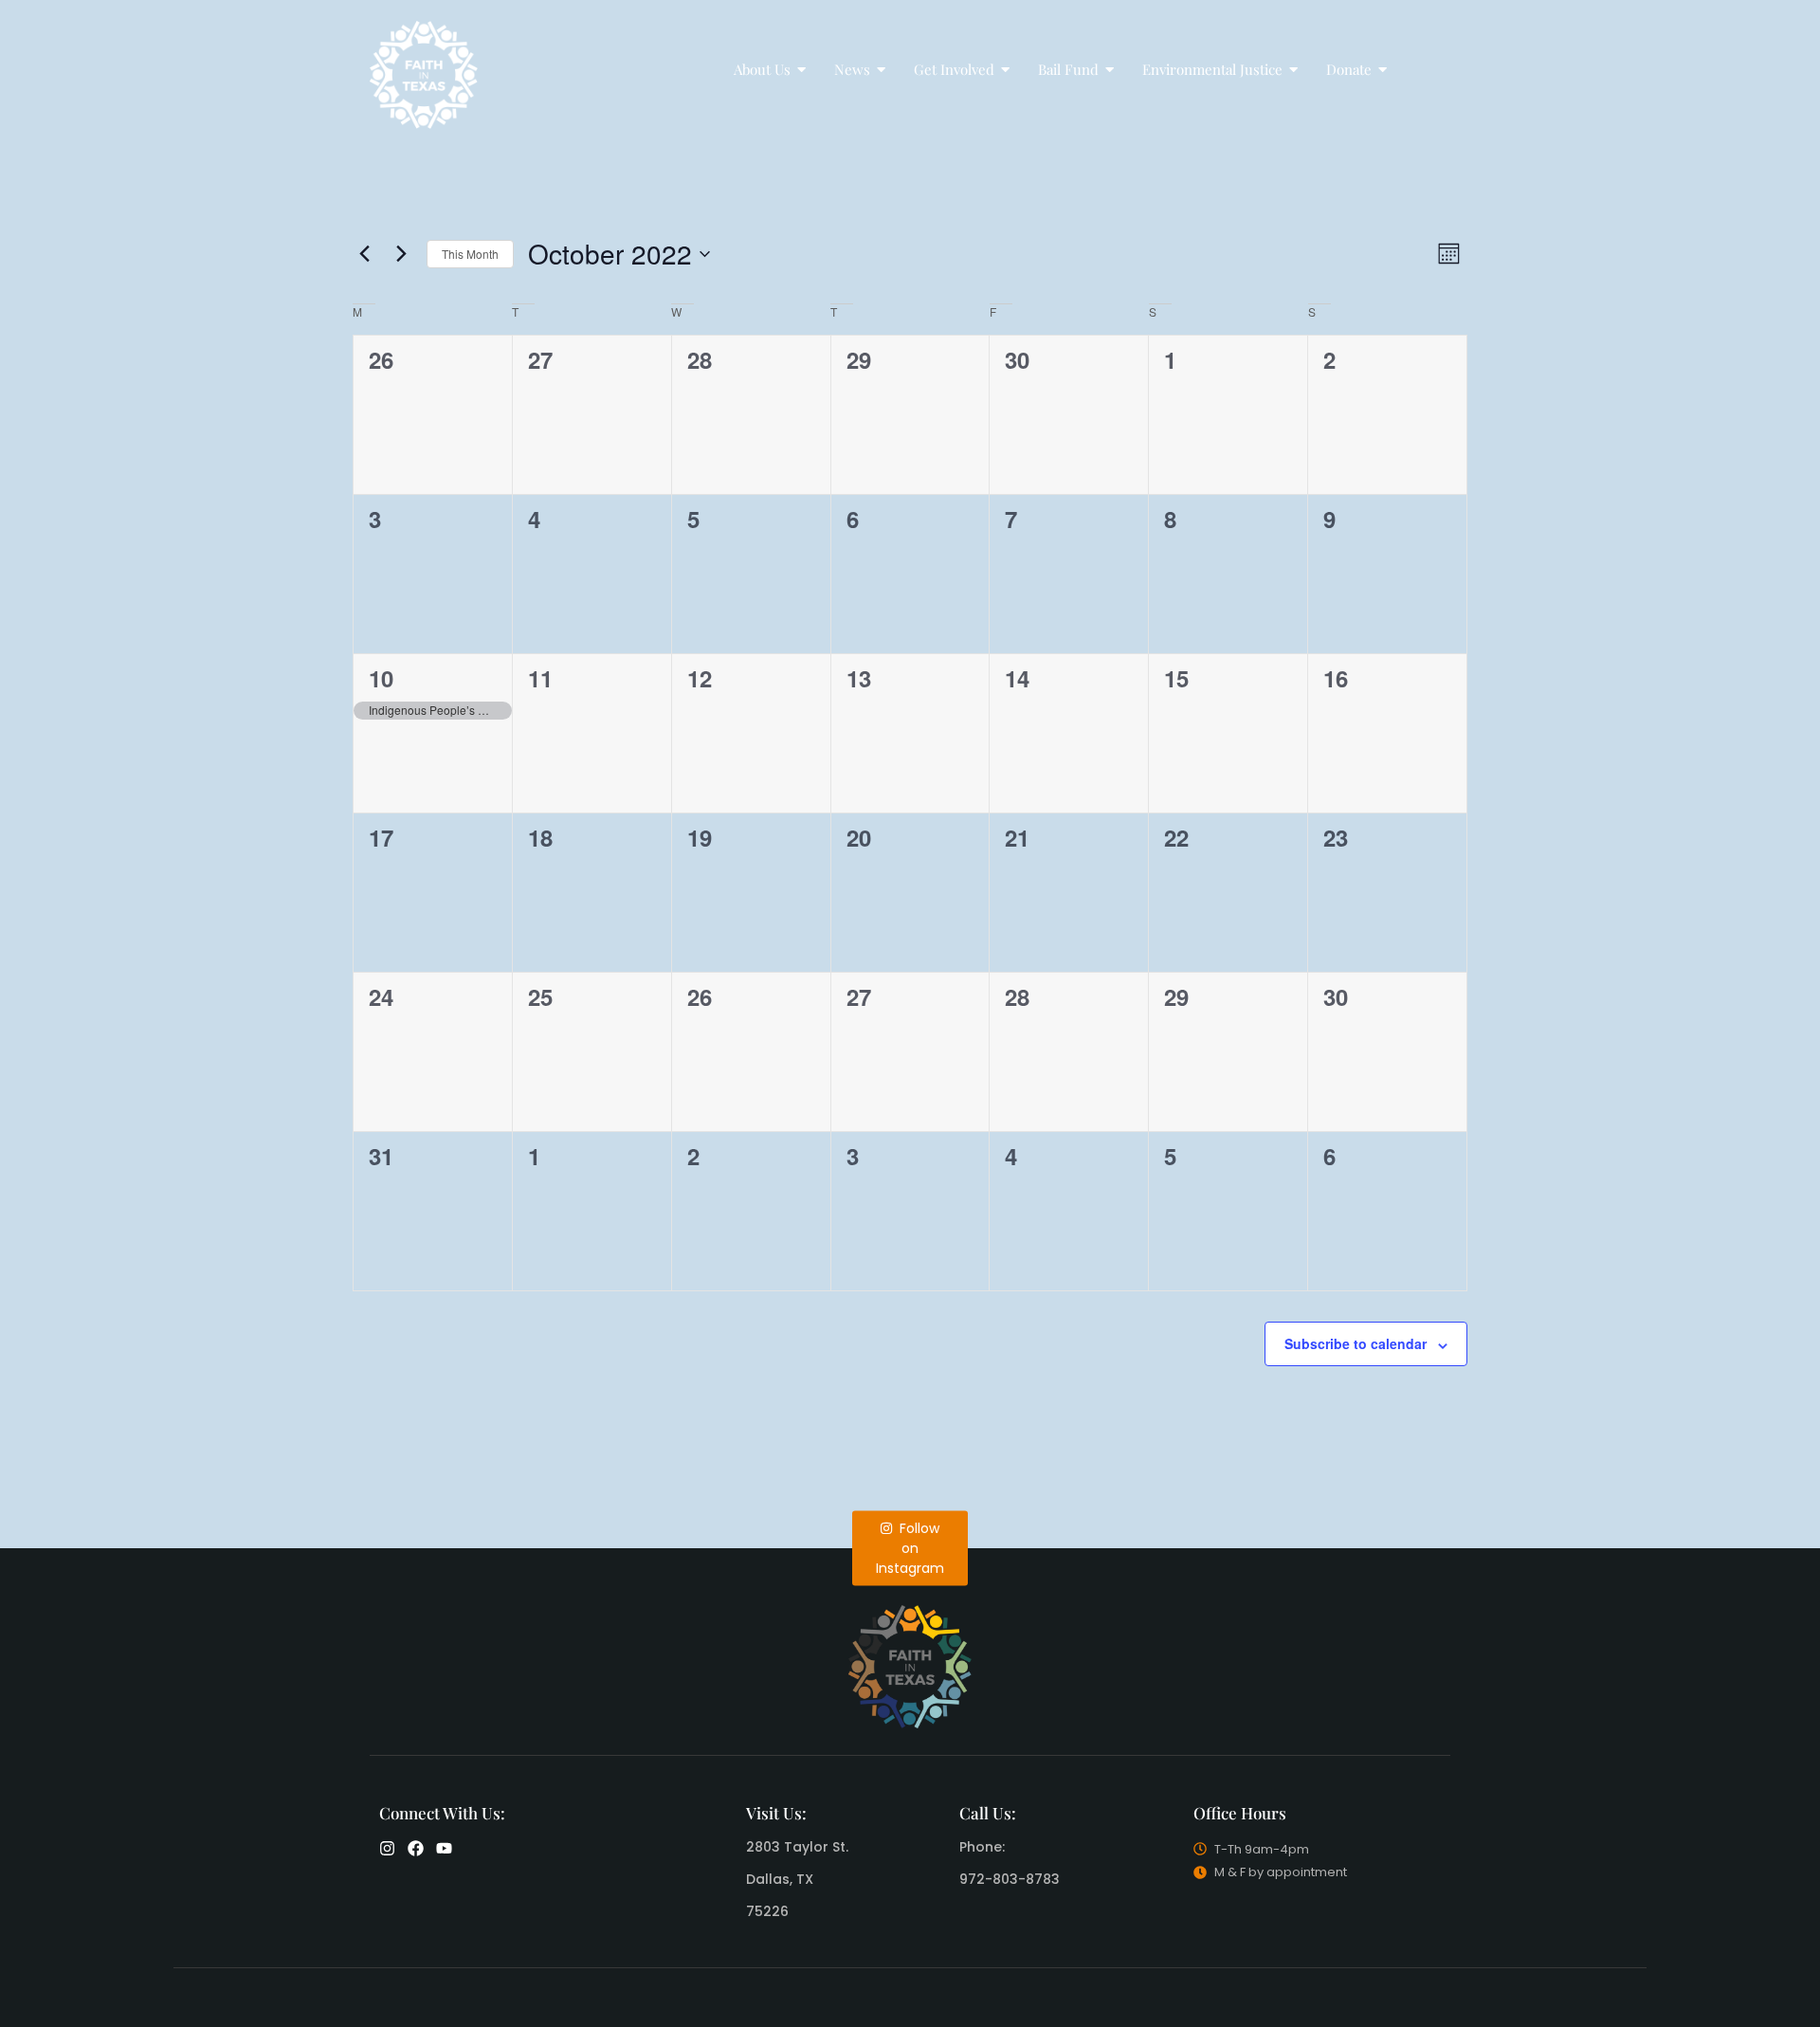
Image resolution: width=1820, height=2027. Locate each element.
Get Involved (954, 69)
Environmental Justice (1212, 69)
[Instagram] (387, 1848)
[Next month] (401, 254)
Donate (1349, 69)
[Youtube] (444, 1848)
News (852, 69)
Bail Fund (1068, 69)
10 (381, 678)
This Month (470, 254)
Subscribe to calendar (1356, 1343)
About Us (762, 69)
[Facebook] (416, 1848)
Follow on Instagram (910, 1547)
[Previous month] (364, 254)
